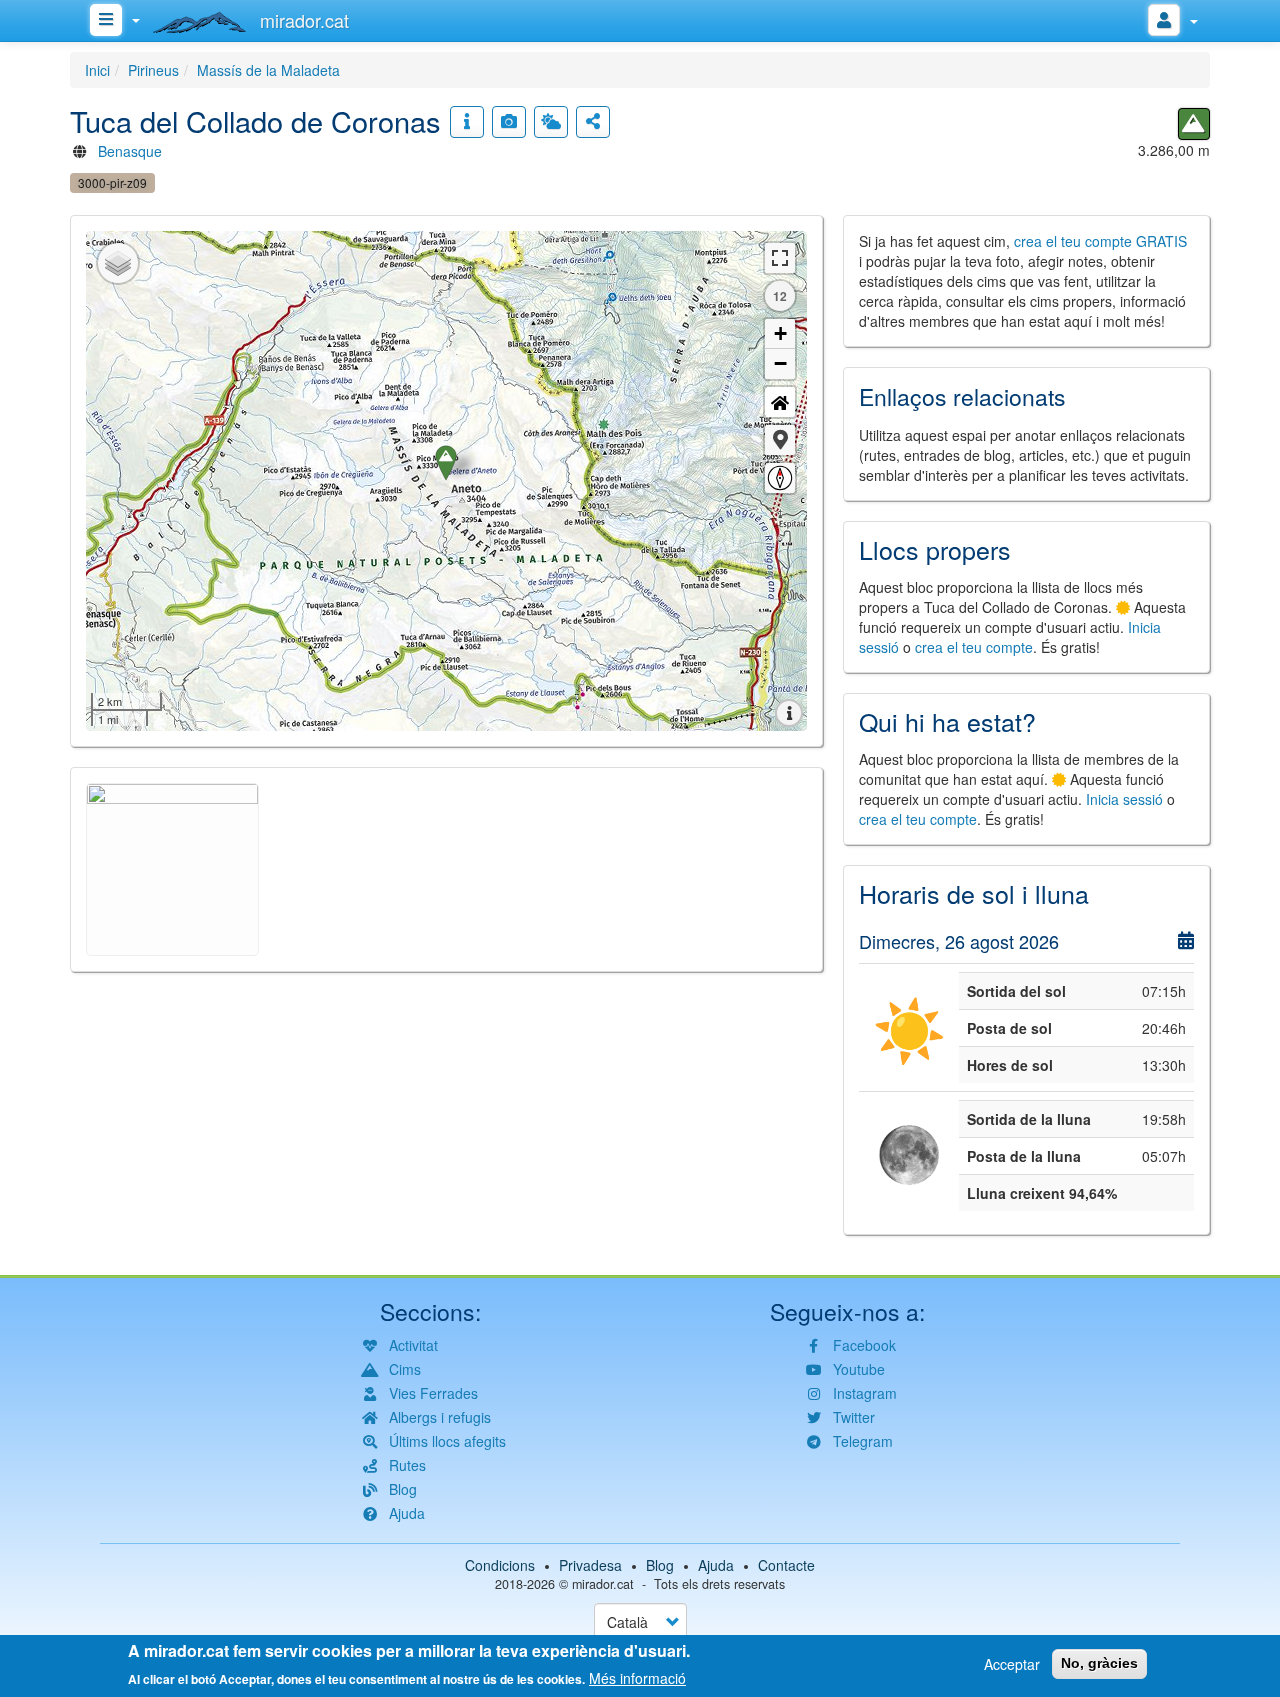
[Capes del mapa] (118, 263)
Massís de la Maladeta (268, 70)
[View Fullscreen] (780, 258)
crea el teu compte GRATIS (1100, 241)
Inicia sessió (1124, 799)
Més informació (637, 1677)
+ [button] (780, 333)
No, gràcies (1099, 1663)
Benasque (130, 151)
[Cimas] (1194, 124)
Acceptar (1012, 1664)
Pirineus (153, 70)
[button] (780, 440)
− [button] (780, 363)
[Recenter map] (780, 402)
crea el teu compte (974, 647)
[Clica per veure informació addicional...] (467, 122)
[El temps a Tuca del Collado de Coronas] (551, 122)
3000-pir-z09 (112, 182)
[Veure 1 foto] (509, 122)
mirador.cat (603, 1584)
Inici (97, 70)
